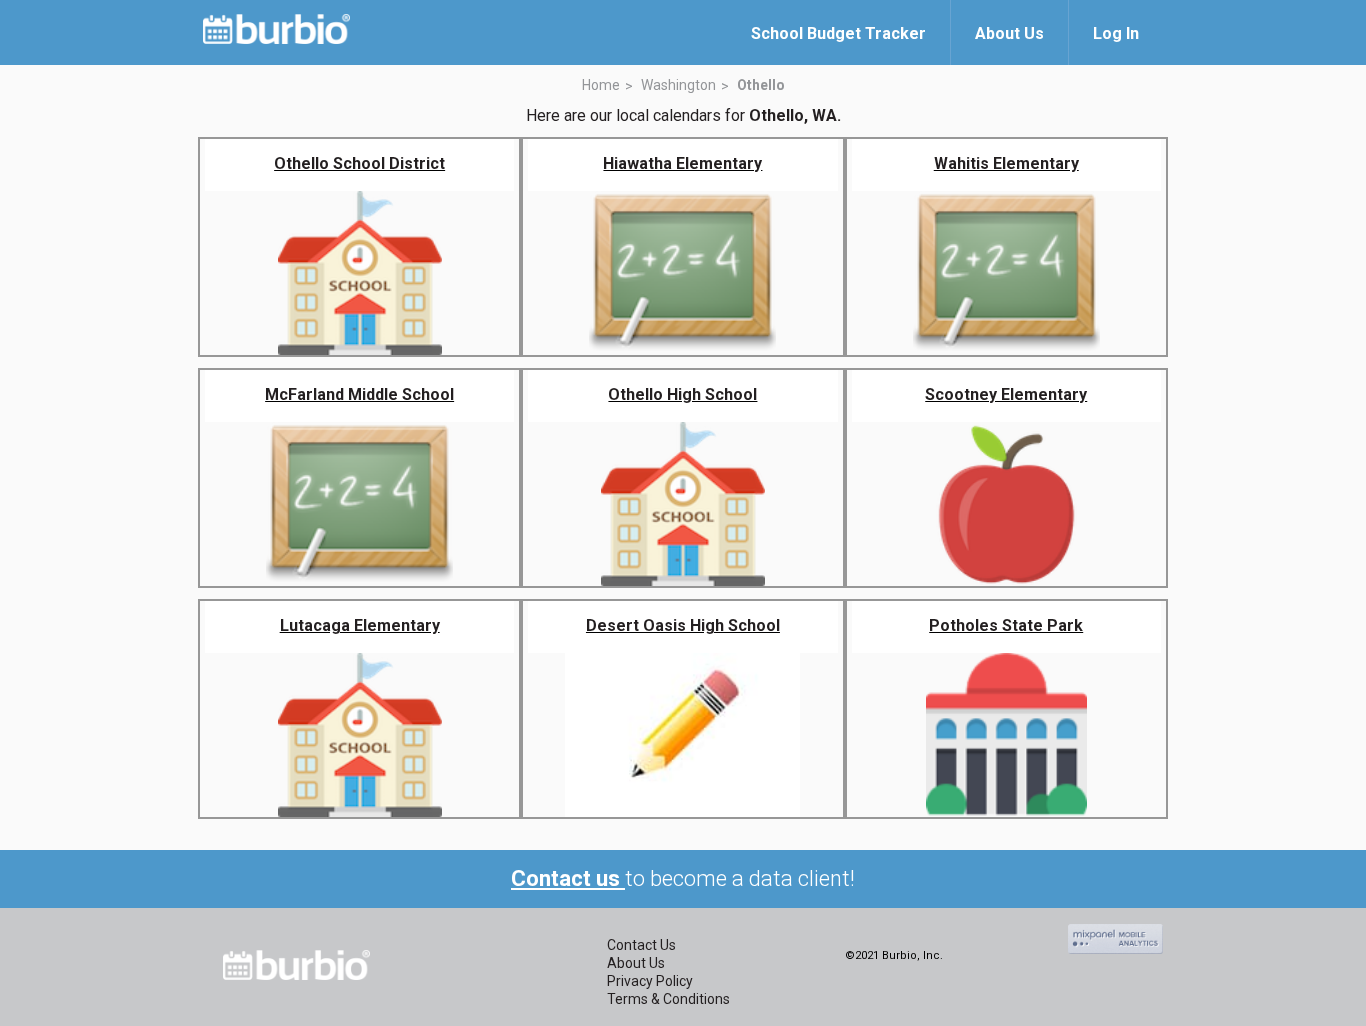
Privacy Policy (650, 981)
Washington (678, 85)
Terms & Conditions (668, 999)
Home (601, 85)
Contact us (568, 878)
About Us (636, 963)
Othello (761, 85)
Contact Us (641, 945)
